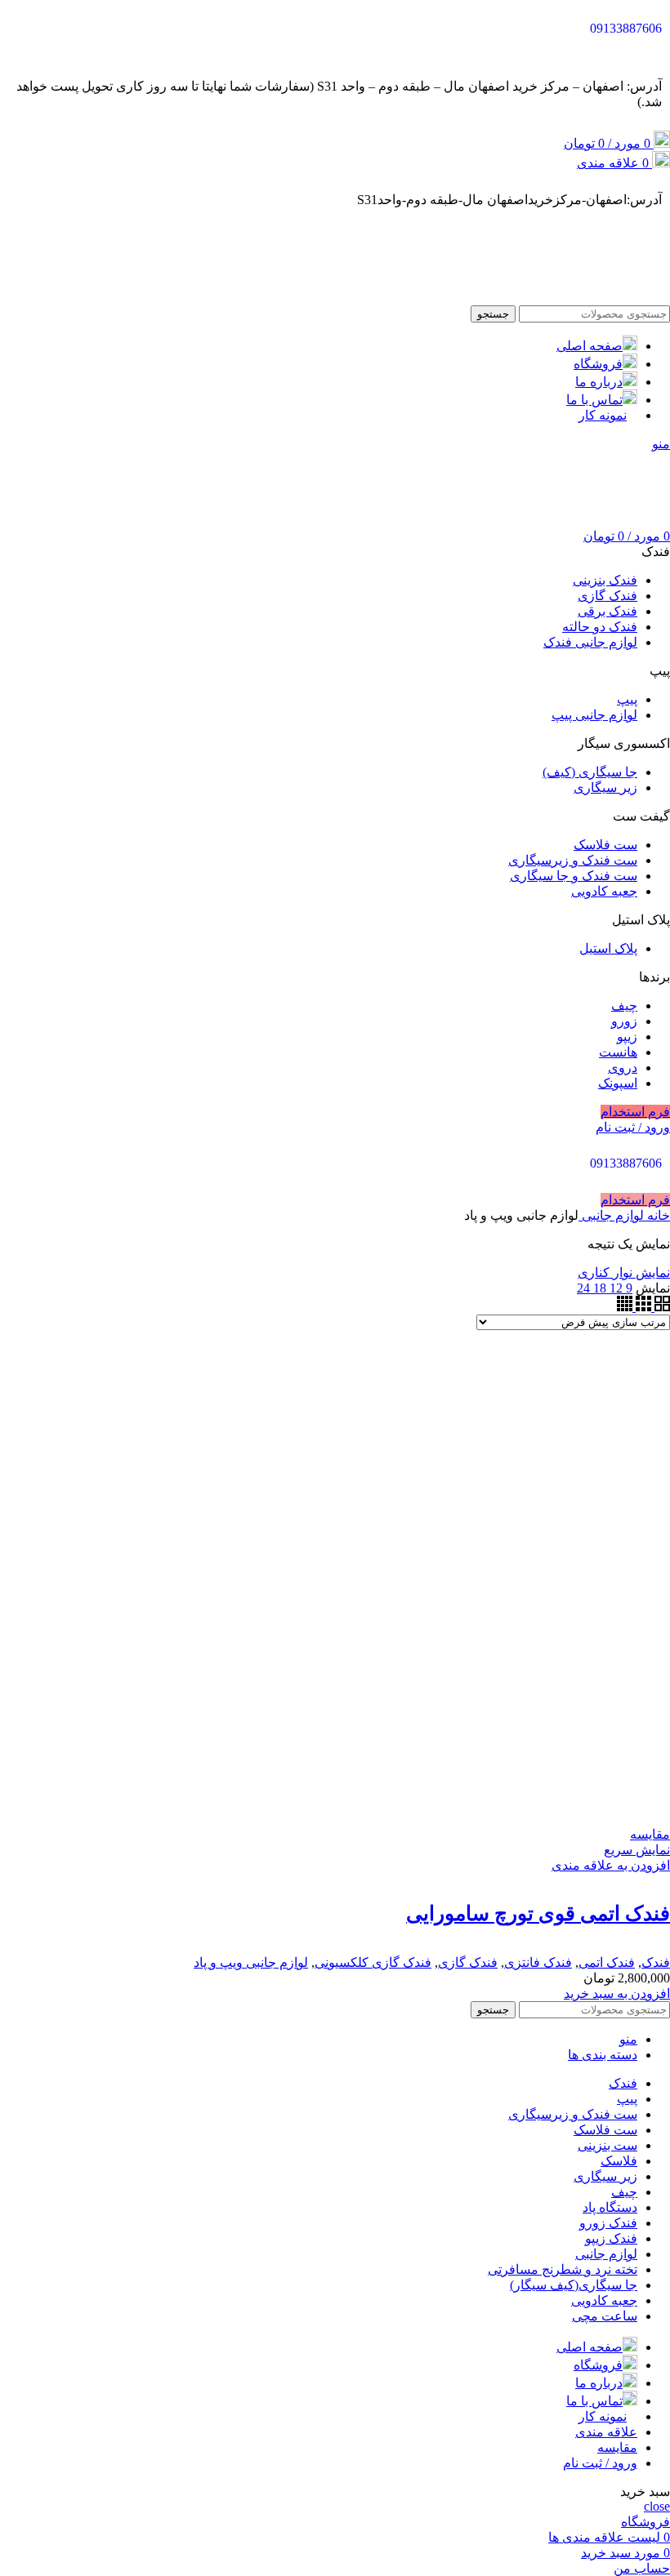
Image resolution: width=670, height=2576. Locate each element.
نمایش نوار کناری (624, 1272)
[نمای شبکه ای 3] (642, 1307)
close (657, 2506)
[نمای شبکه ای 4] (625, 1307)
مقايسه (617, 2447)
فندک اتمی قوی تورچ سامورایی (538, 1913)
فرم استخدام (635, 1112)
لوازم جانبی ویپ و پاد (251, 1962)
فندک (656, 1962)
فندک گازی (468, 1962)
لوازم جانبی (611, 1215)
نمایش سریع (637, 1850)
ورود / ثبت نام (600, 2463)
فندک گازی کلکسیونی (373, 1962)
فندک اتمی (607, 1962)
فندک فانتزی (538, 1962)
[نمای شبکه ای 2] (661, 1307)
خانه (657, 1215)
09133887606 (626, 28)
